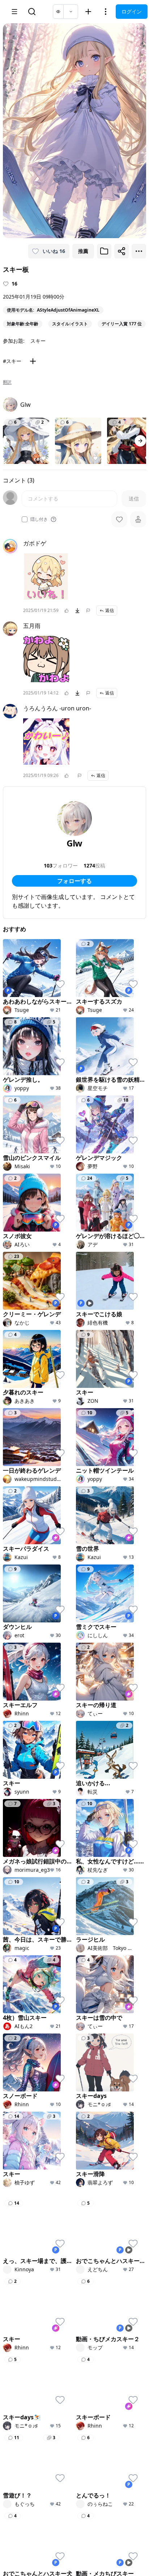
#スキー (12, 361)
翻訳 (7, 382)
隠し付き (39, 519)
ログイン (132, 11)
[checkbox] (25, 519)
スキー (38, 341)
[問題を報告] (88, 611)
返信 (110, 610)
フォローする (74, 881)
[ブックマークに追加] (104, 251)
